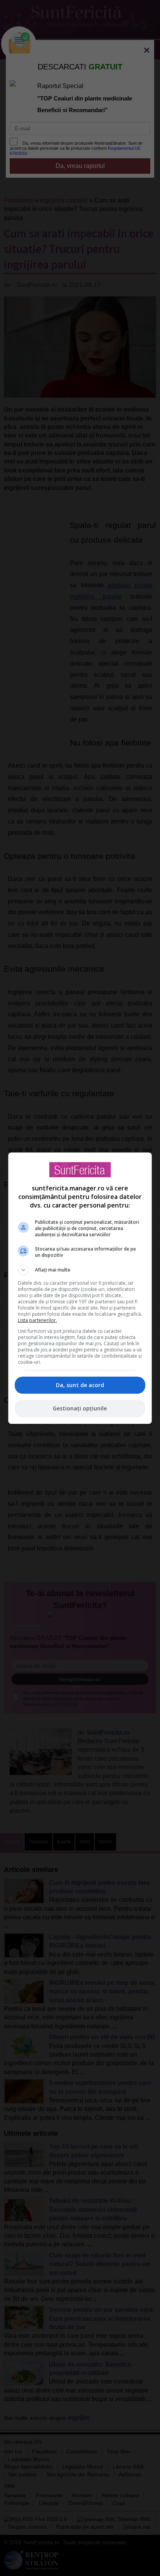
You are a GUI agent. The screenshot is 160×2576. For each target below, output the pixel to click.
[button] (80, 1270)
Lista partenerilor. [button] (37, 1320)
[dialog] (80, 1288)
